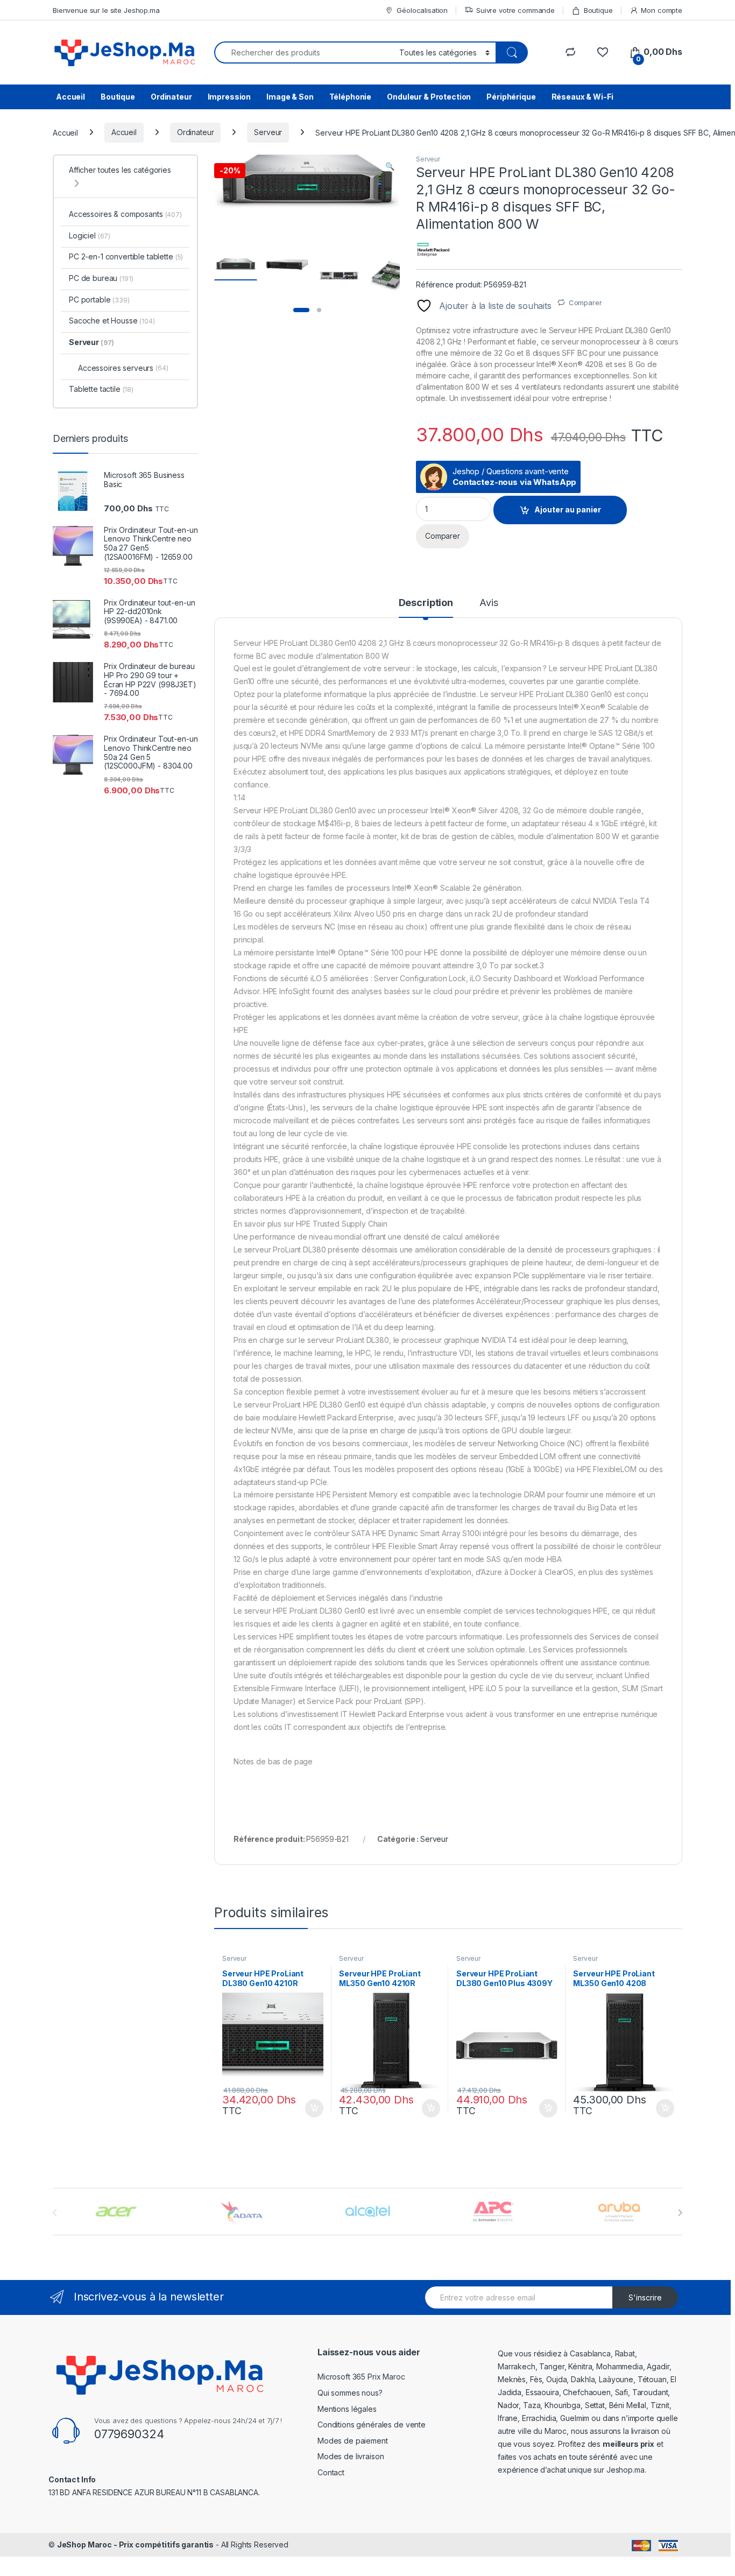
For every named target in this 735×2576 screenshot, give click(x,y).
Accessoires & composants (125, 214)
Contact (331, 2472)
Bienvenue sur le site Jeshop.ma (106, 10)
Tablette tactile (101, 389)
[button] (390, 166)
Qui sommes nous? (350, 2393)
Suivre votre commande (515, 10)
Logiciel (90, 235)
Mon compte (662, 10)
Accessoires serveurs (123, 368)
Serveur (268, 132)
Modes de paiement (353, 2441)
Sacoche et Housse (112, 321)
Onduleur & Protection (429, 97)
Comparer (585, 302)
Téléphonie (351, 97)
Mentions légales (347, 2409)
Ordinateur (171, 97)
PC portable (99, 300)
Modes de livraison (351, 2456)
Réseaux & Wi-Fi (582, 97)
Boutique (598, 10)
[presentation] (680, 2213)
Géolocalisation (422, 10)
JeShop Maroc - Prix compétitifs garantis (135, 2545)
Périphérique (511, 97)
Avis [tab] (489, 603)
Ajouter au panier (568, 509)
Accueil (70, 97)
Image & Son (290, 97)
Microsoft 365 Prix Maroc (361, 2377)
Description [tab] (426, 603)
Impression (229, 97)
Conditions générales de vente (372, 2424)
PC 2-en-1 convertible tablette (126, 256)
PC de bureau (101, 278)
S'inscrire (645, 2297)
